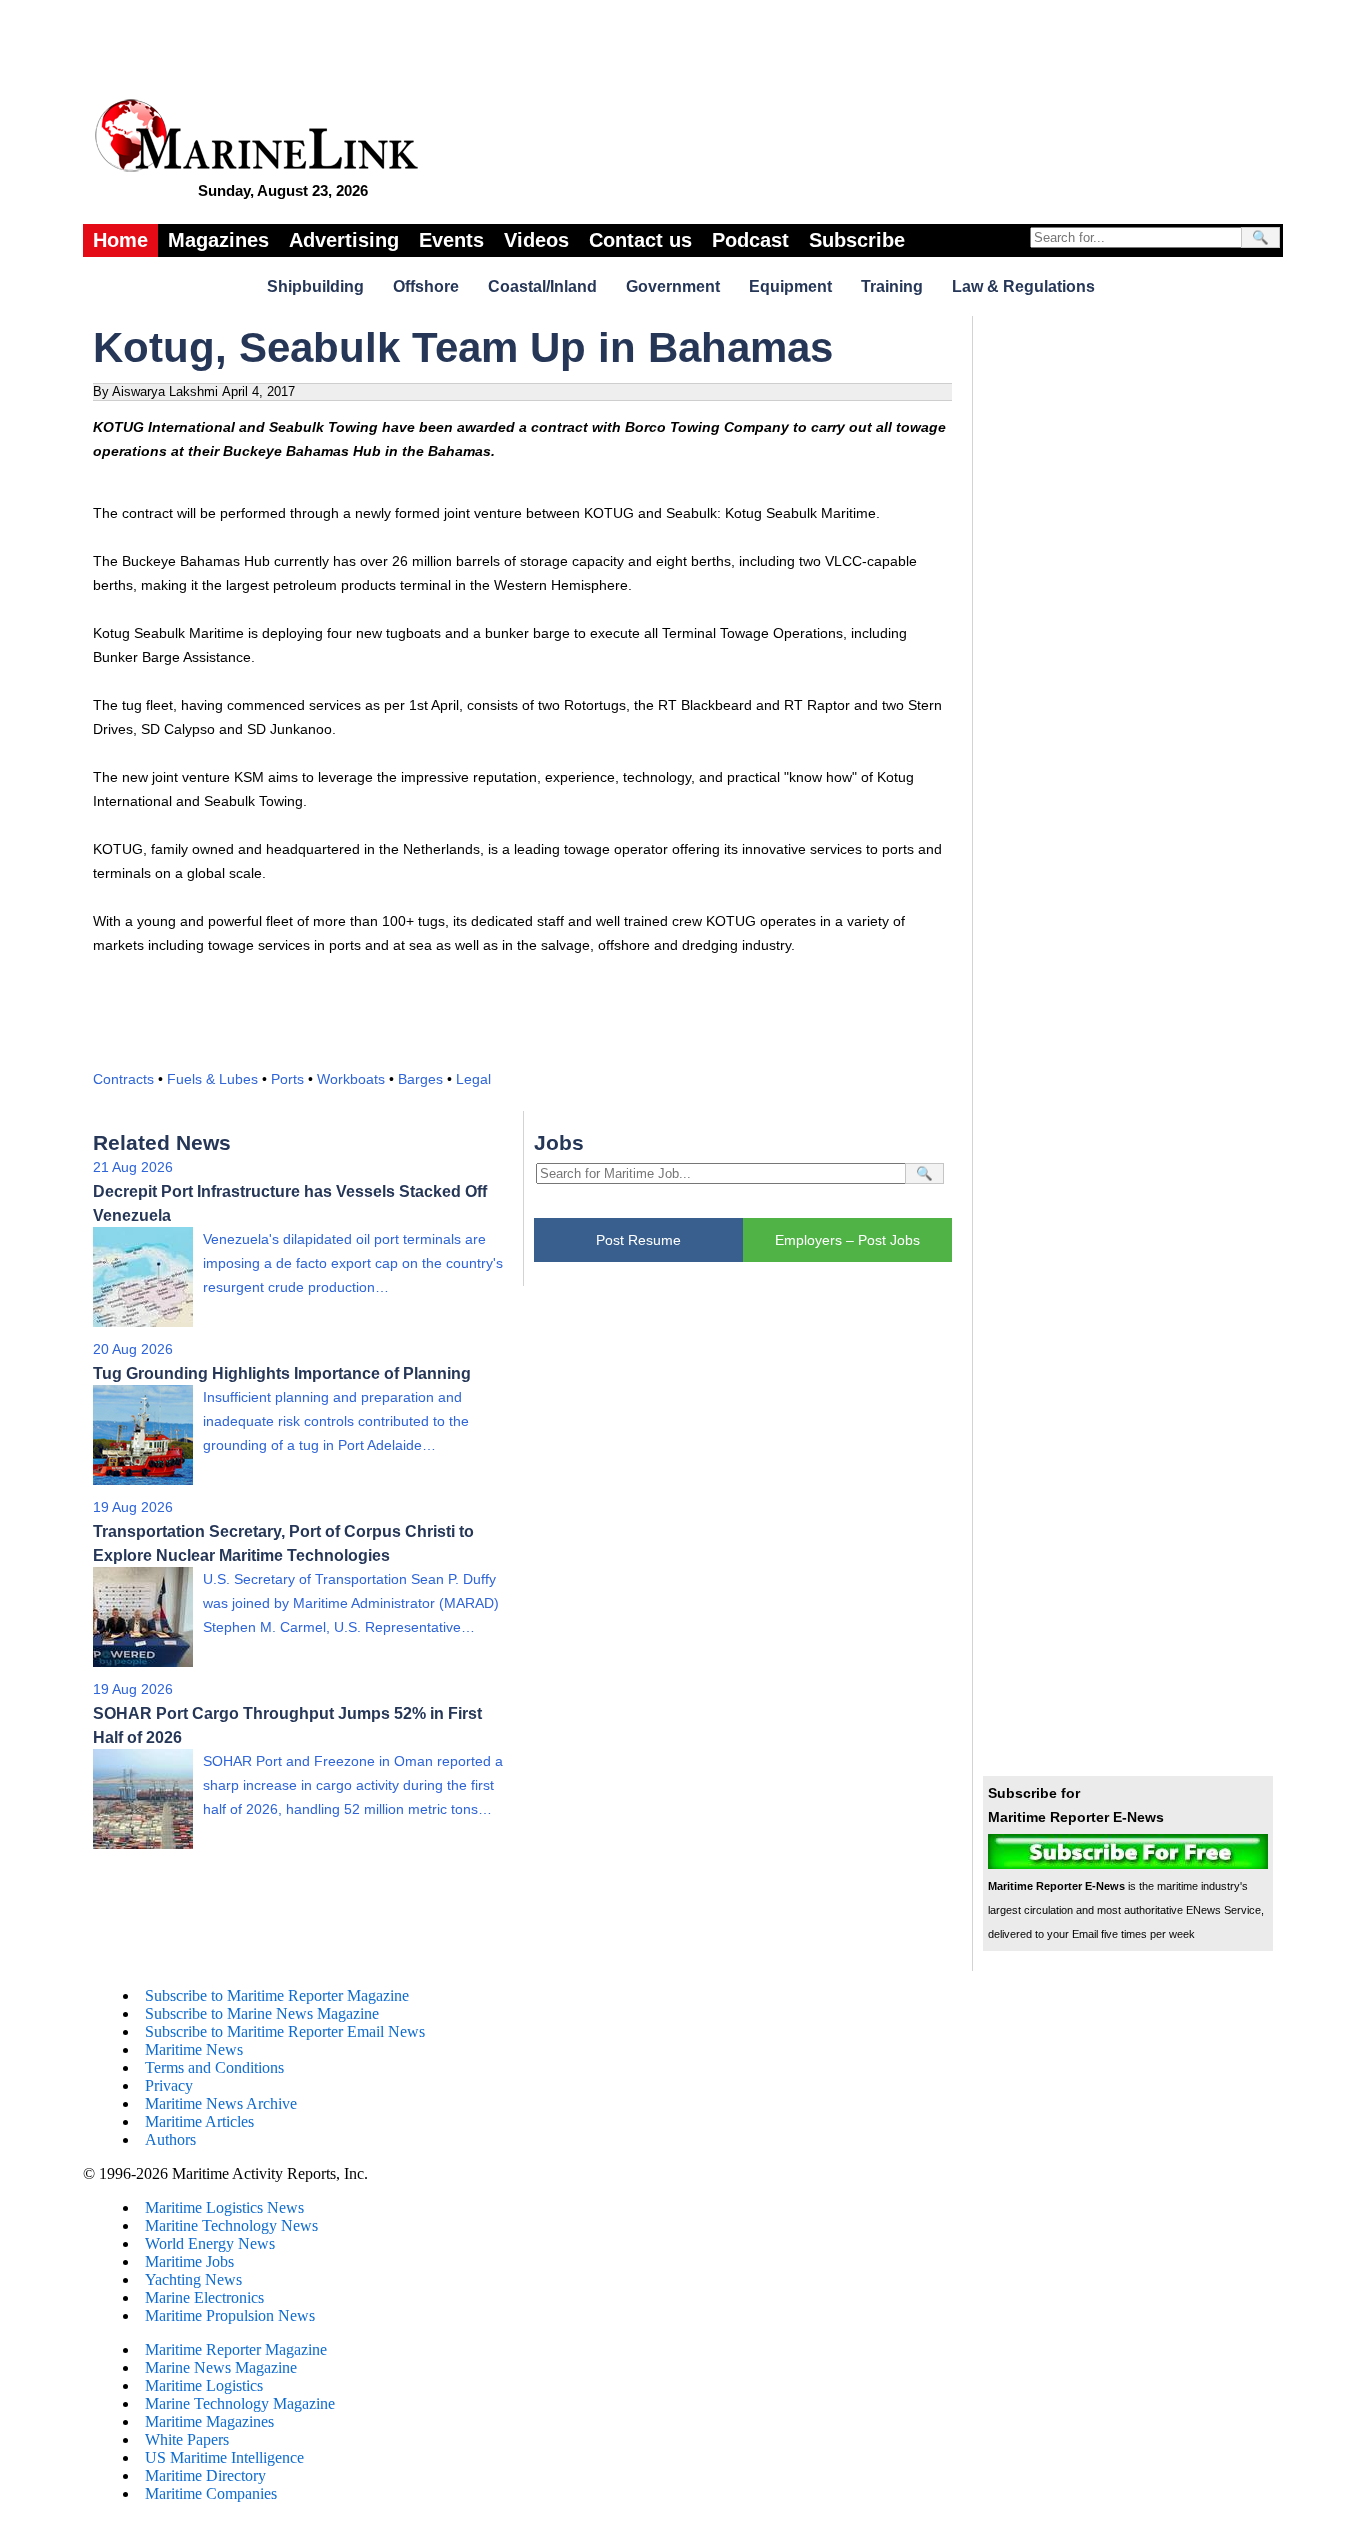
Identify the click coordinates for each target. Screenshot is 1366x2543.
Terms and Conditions (214, 2067)
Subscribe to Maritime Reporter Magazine (277, 1995)
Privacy (169, 2085)
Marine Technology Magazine (240, 2403)
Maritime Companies (211, 2493)
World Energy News (210, 2243)
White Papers (187, 2439)
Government (673, 286)
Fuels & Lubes (212, 1079)
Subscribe (857, 240)
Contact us (640, 240)
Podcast (750, 240)
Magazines (218, 240)
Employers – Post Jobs (847, 1240)
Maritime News (194, 2049)
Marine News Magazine (221, 2367)
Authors (170, 2139)
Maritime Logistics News (224, 2207)
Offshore (426, 286)
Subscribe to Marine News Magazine (262, 2013)
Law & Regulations (1023, 286)
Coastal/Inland (542, 286)
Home (120, 240)
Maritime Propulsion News (230, 2315)
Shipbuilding (315, 286)
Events (451, 240)
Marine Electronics (204, 2297)
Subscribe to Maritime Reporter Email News (285, 2031)
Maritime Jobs (189, 2261)
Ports (287, 1079)
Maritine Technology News (231, 2225)
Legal (473, 1079)
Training (892, 286)
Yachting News (193, 2279)
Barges (420, 1079)
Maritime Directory (205, 2475)
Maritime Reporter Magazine (236, 2349)
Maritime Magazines (209, 2421)
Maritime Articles (199, 2121)
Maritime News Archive (221, 2103)
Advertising (344, 240)
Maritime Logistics (204, 2385)
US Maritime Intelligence (224, 2457)
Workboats (351, 1079)
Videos (536, 240)
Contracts (123, 1079)
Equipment (790, 286)
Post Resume (638, 1240)
